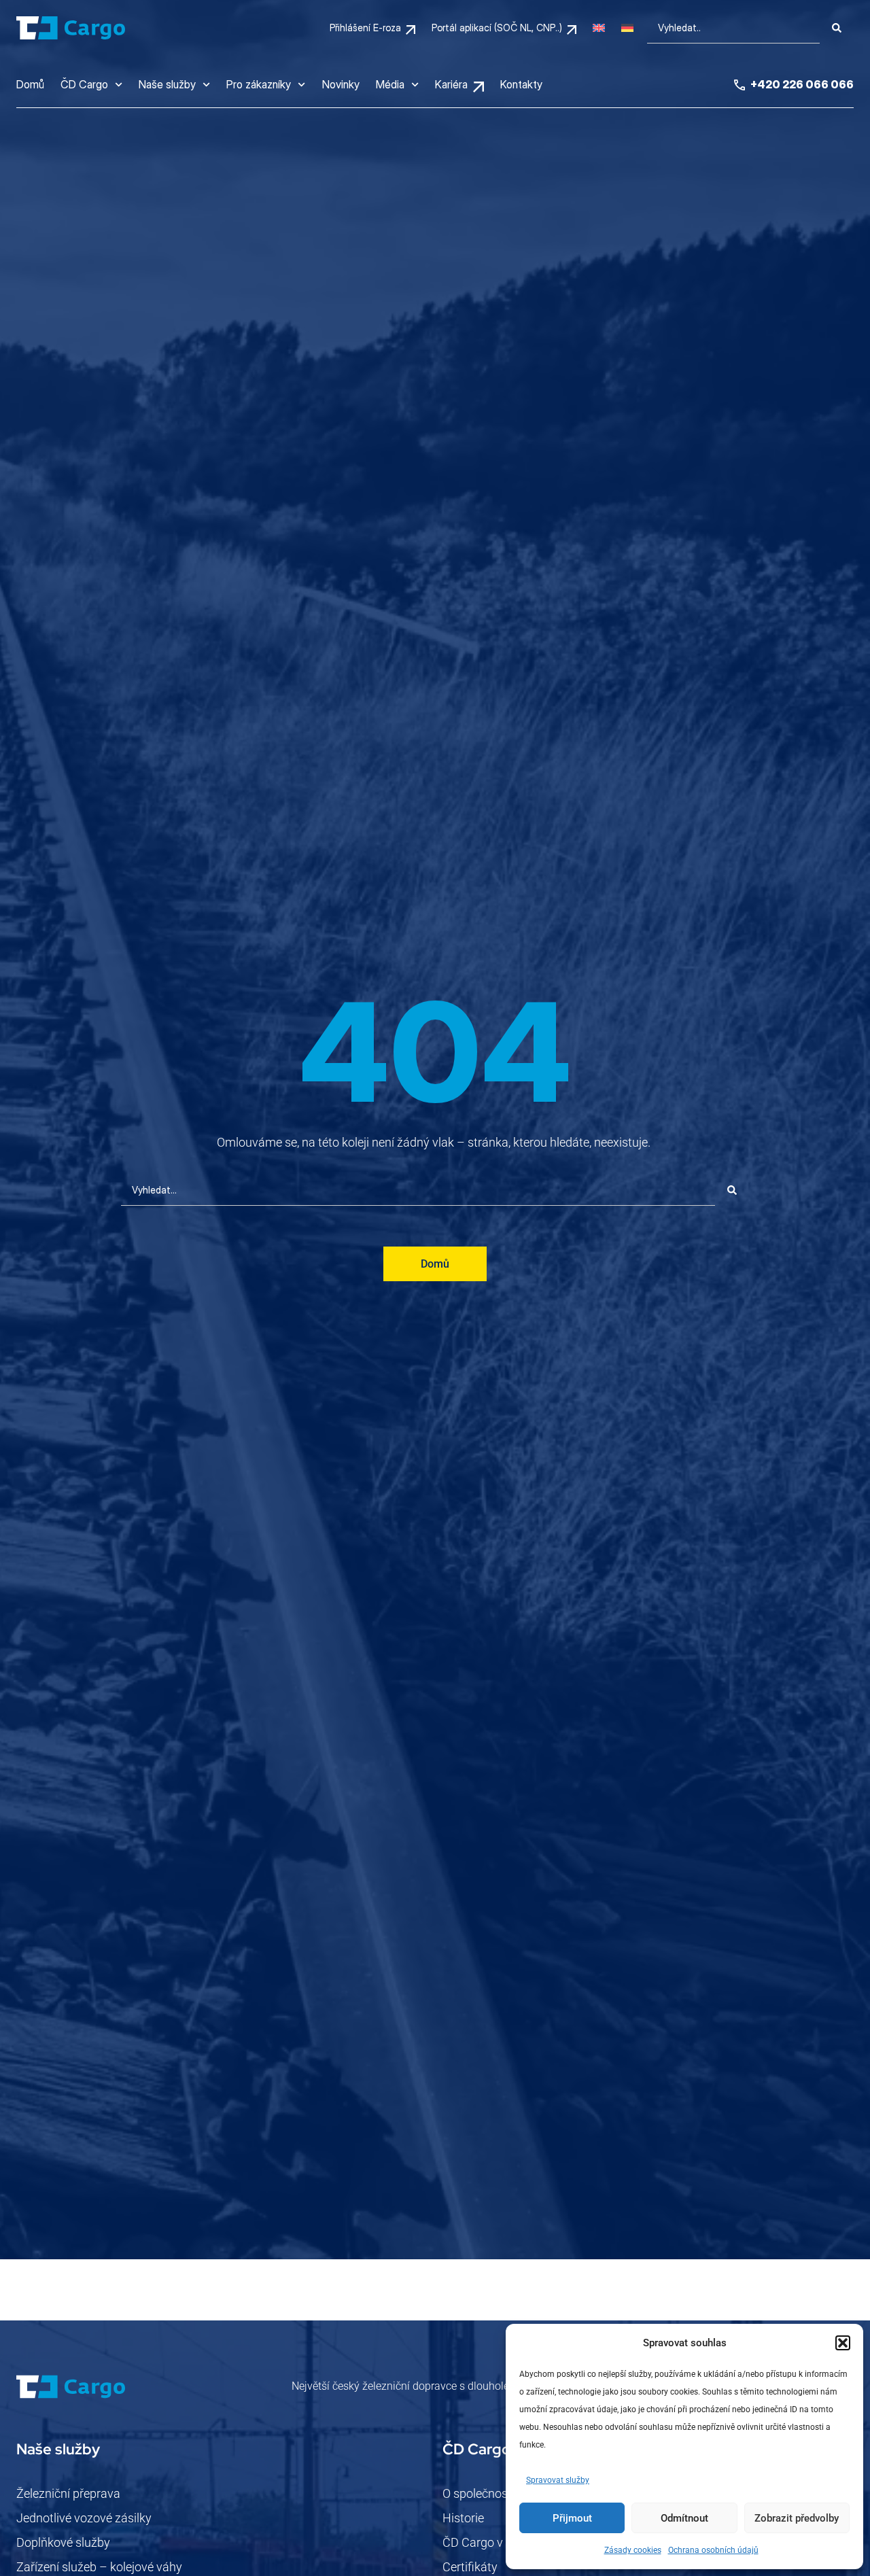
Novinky (341, 84)
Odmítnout (684, 2518)
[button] (843, 2343)
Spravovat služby (558, 2480)
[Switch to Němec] (627, 28)
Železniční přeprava (68, 2493)
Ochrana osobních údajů (713, 2550)
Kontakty (521, 84)
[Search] (837, 28)
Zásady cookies (633, 2550)
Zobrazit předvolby (797, 2518)
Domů (30, 84)
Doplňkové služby (63, 2542)
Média (390, 84)
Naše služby (167, 84)
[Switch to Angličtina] (599, 28)
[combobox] (733, 28)
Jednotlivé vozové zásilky (84, 2518)
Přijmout (572, 2518)
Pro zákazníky (259, 84)
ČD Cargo (84, 84)
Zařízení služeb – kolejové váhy (99, 2567)
